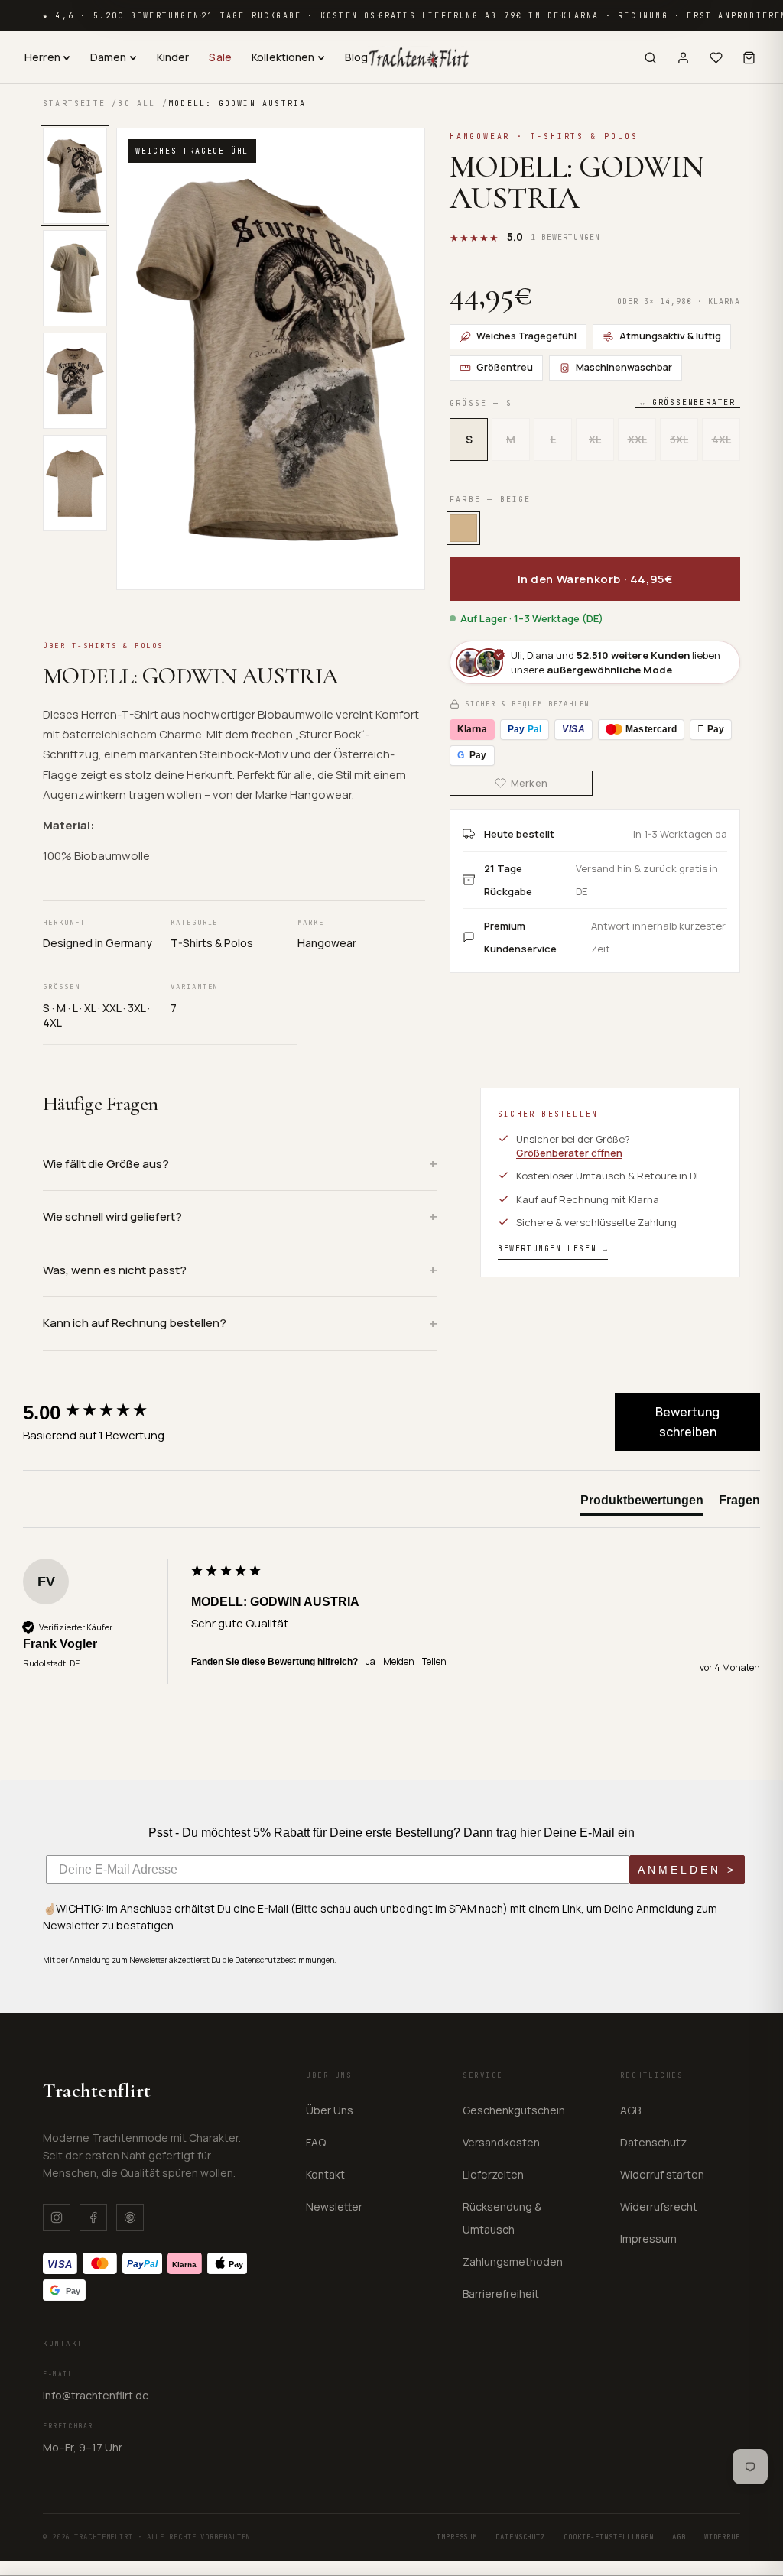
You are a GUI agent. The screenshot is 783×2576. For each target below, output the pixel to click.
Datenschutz (653, 2142)
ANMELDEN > (687, 1870)
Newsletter (334, 2206)
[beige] (463, 528)
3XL (679, 439)
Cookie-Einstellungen (609, 2537)
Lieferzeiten (493, 2174)
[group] (103, 1412)
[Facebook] (93, 2218)
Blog (357, 57)
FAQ (316, 2142)
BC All (136, 104)
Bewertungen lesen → (553, 1249)
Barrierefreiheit (501, 2294)
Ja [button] (370, 1662)
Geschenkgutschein (514, 2110)
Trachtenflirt (97, 2090)
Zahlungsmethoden (513, 2261)
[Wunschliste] (716, 58)
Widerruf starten (662, 2174)
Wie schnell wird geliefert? (112, 1217)
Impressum (648, 2239)
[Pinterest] (130, 2218)
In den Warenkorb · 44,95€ (595, 579)
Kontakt (325, 2174)
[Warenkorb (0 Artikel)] (749, 58)
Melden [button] (399, 1662)
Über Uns (330, 2110)
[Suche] (650, 58)
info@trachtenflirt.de (96, 2395)
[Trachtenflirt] (419, 57)
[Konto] (683, 58)
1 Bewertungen (565, 237)
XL (595, 439)
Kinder (173, 57)
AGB (630, 2110)
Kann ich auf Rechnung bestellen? (135, 1323)
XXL (637, 439)
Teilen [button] (434, 1662)
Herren (42, 57)
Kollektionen (283, 57)
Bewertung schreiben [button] (687, 1422)
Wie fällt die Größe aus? (106, 1164)
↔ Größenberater (688, 402)
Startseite (74, 104)
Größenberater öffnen (569, 1153)
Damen (109, 57)
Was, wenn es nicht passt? (115, 1270)
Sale (220, 57)
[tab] (642, 1504)
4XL (721, 439)
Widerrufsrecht (659, 2206)
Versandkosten (501, 2142)
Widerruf (722, 2537)
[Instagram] (57, 2218)
